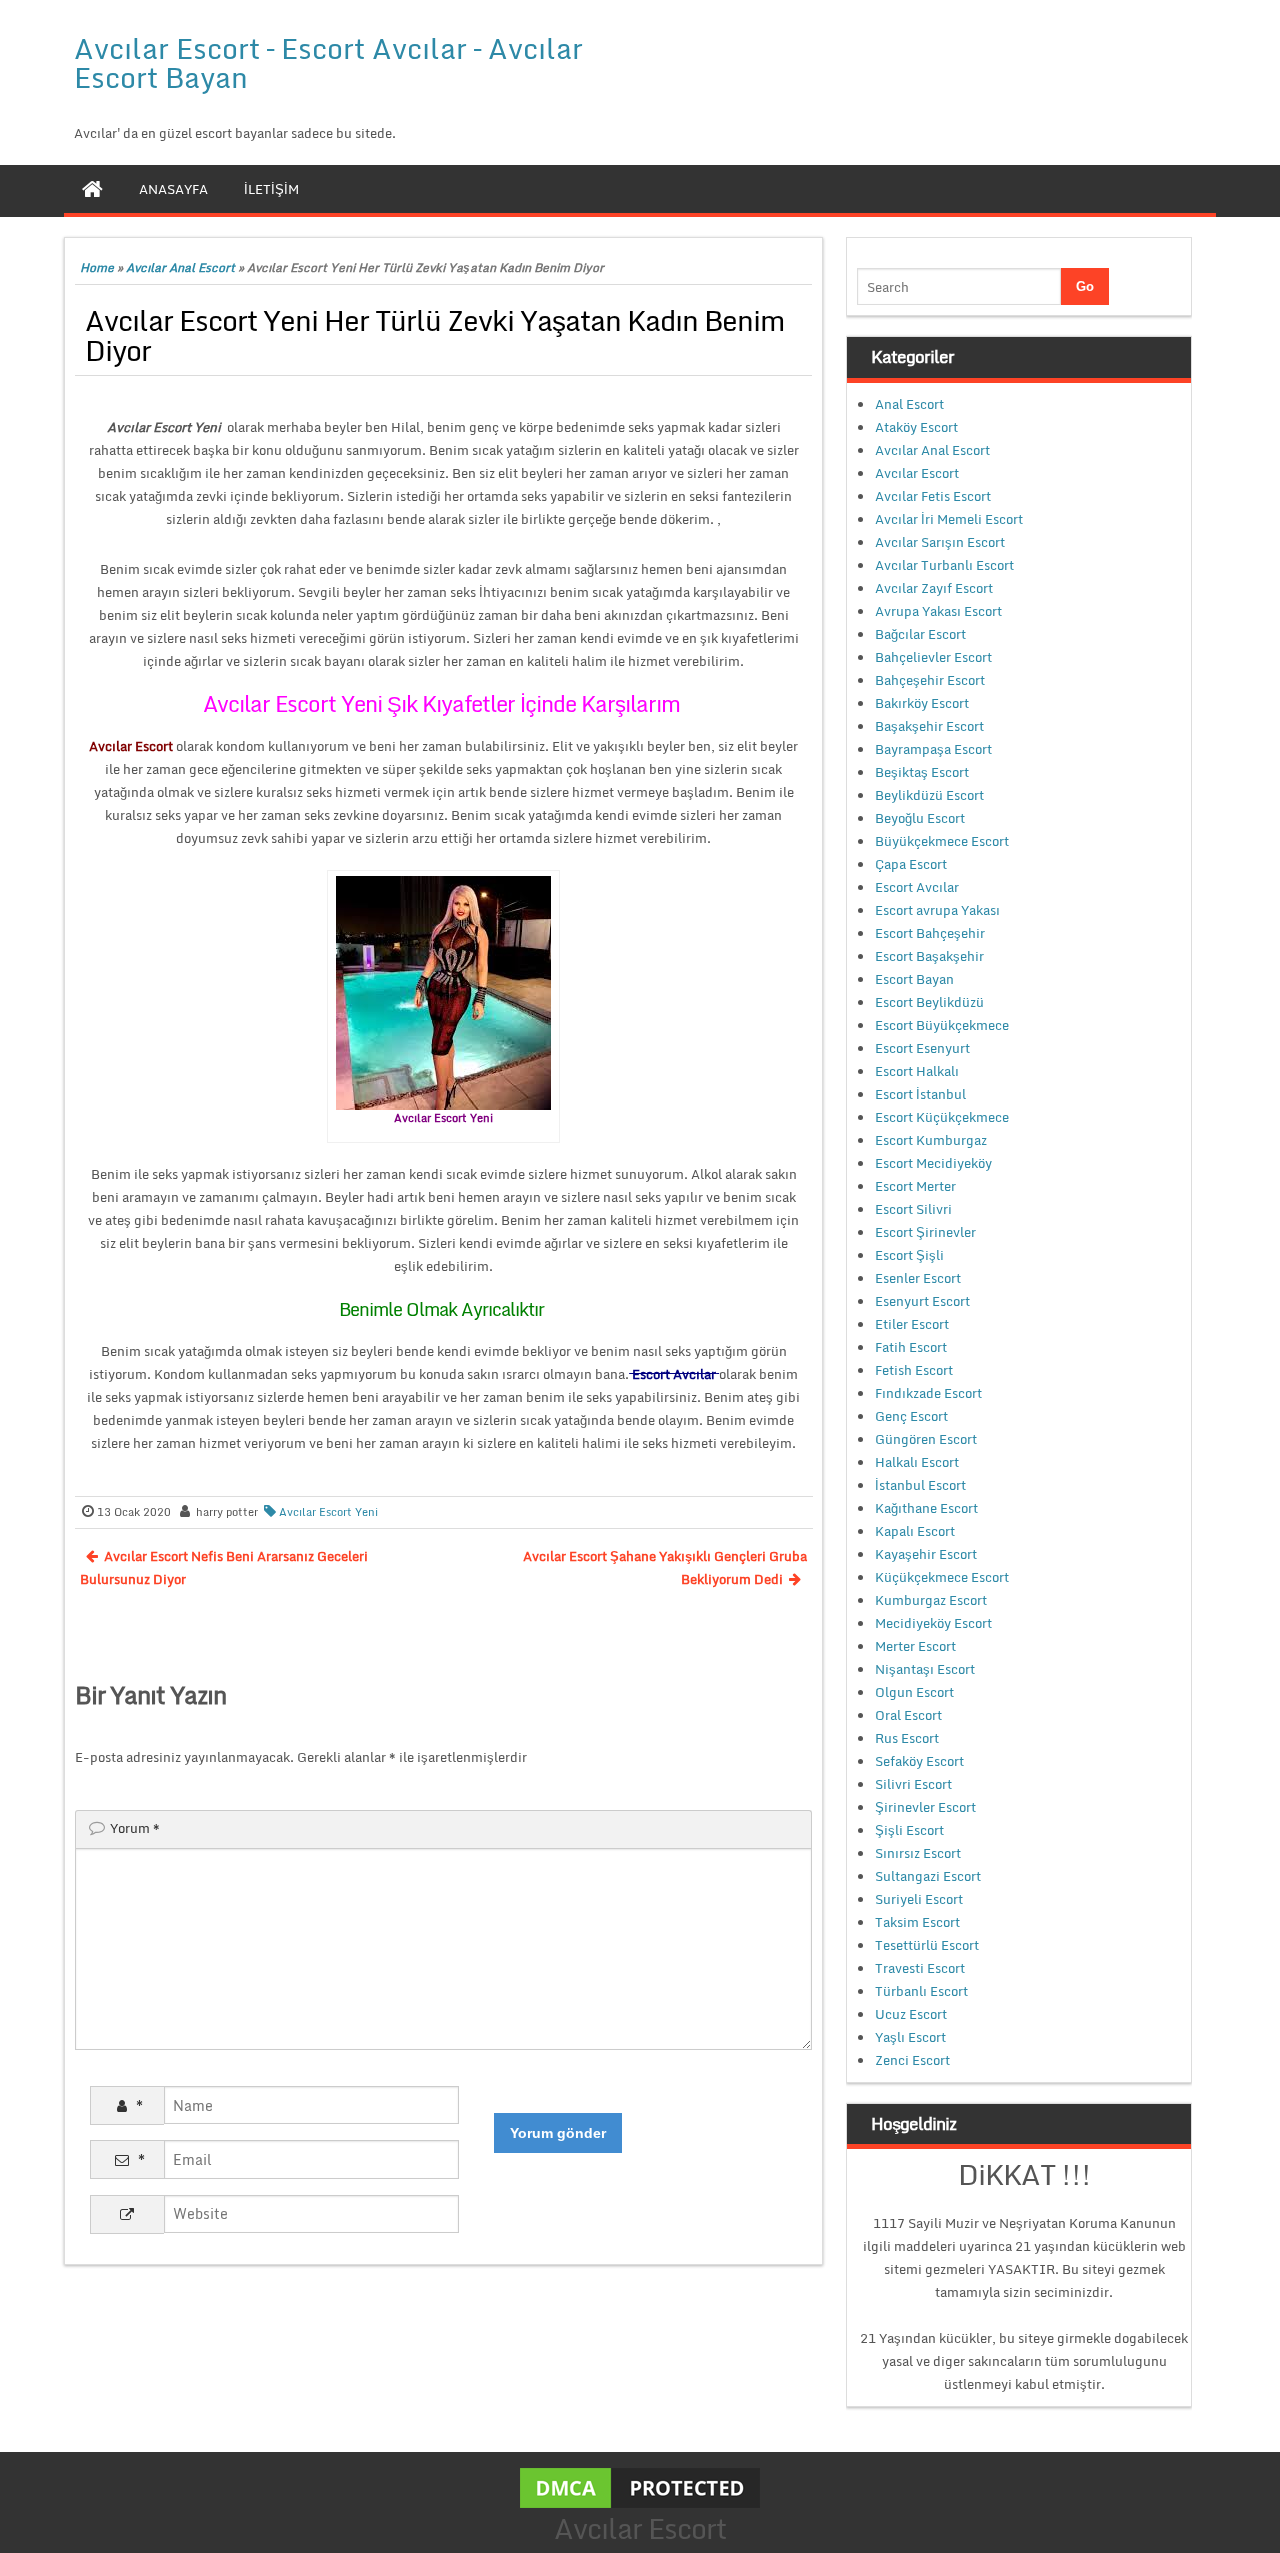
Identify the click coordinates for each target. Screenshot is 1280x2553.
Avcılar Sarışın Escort (940, 542)
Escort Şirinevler (925, 1232)
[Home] (92, 189)
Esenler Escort (918, 1278)
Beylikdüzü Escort (929, 795)
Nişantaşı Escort (925, 1669)
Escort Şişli (909, 1255)
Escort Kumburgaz (931, 1140)
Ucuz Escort (911, 2014)
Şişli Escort (909, 1830)
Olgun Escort (914, 1692)
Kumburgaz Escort (931, 1600)
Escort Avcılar (917, 887)
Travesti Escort (920, 1968)
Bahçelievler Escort (933, 657)
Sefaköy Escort (919, 1761)
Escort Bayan (914, 979)
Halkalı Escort (917, 1462)
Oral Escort (908, 1715)
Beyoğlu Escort (920, 818)
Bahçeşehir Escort (930, 680)
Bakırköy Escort (922, 703)
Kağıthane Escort (926, 1508)
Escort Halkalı (917, 1071)
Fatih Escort (911, 1347)
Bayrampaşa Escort (933, 749)
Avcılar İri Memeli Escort (949, 519)
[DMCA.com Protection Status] (640, 2487)
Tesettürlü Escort (927, 1945)
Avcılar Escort (917, 473)
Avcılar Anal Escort (180, 267)
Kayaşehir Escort (926, 1554)
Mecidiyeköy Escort (933, 1623)
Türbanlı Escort (921, 1991)
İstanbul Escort (920, 1485)
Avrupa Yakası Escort (938, 611)
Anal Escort (909, 404)
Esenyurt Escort (922, 1301)
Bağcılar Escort (920, 634)
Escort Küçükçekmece (942, 1117)
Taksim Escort (917, 1922)
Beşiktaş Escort (922, 772)
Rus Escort (907, 1738)
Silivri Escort (913, 1784)
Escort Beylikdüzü (929, 1002)
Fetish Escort (914, 1370)
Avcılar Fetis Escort (933, 496)
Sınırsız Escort (918, 1853)
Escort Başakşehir (929, 956)
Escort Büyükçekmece (942, 1025)
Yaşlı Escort (910, 2037)
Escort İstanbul (920, 1094)
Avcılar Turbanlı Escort (944, 565)
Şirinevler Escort (925, 1807)
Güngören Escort (926, 1439)
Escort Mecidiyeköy (933, 1163)
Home (97, 267)
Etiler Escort (912, 1324)
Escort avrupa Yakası (937, 910)
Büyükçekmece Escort (942, 841)
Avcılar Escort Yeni (328, 1512)
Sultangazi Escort (928, 1876)
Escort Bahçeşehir (930, 933)
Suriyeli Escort (919, 1899)
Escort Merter (915, 1186)
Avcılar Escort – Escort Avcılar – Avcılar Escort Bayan (328, 62)
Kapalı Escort (915, 1531)
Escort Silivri (913, 1209)
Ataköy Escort (916, 427)
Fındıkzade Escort (928, 1393)
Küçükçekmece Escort (942, 1577)
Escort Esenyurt (922, 1048)
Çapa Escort (911, 864)
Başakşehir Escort (929, 726)
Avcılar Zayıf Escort (934, 588)
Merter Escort (915, 1646)
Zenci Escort (912, 2060)
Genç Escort (911, 1416)
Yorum (135, 1828)
